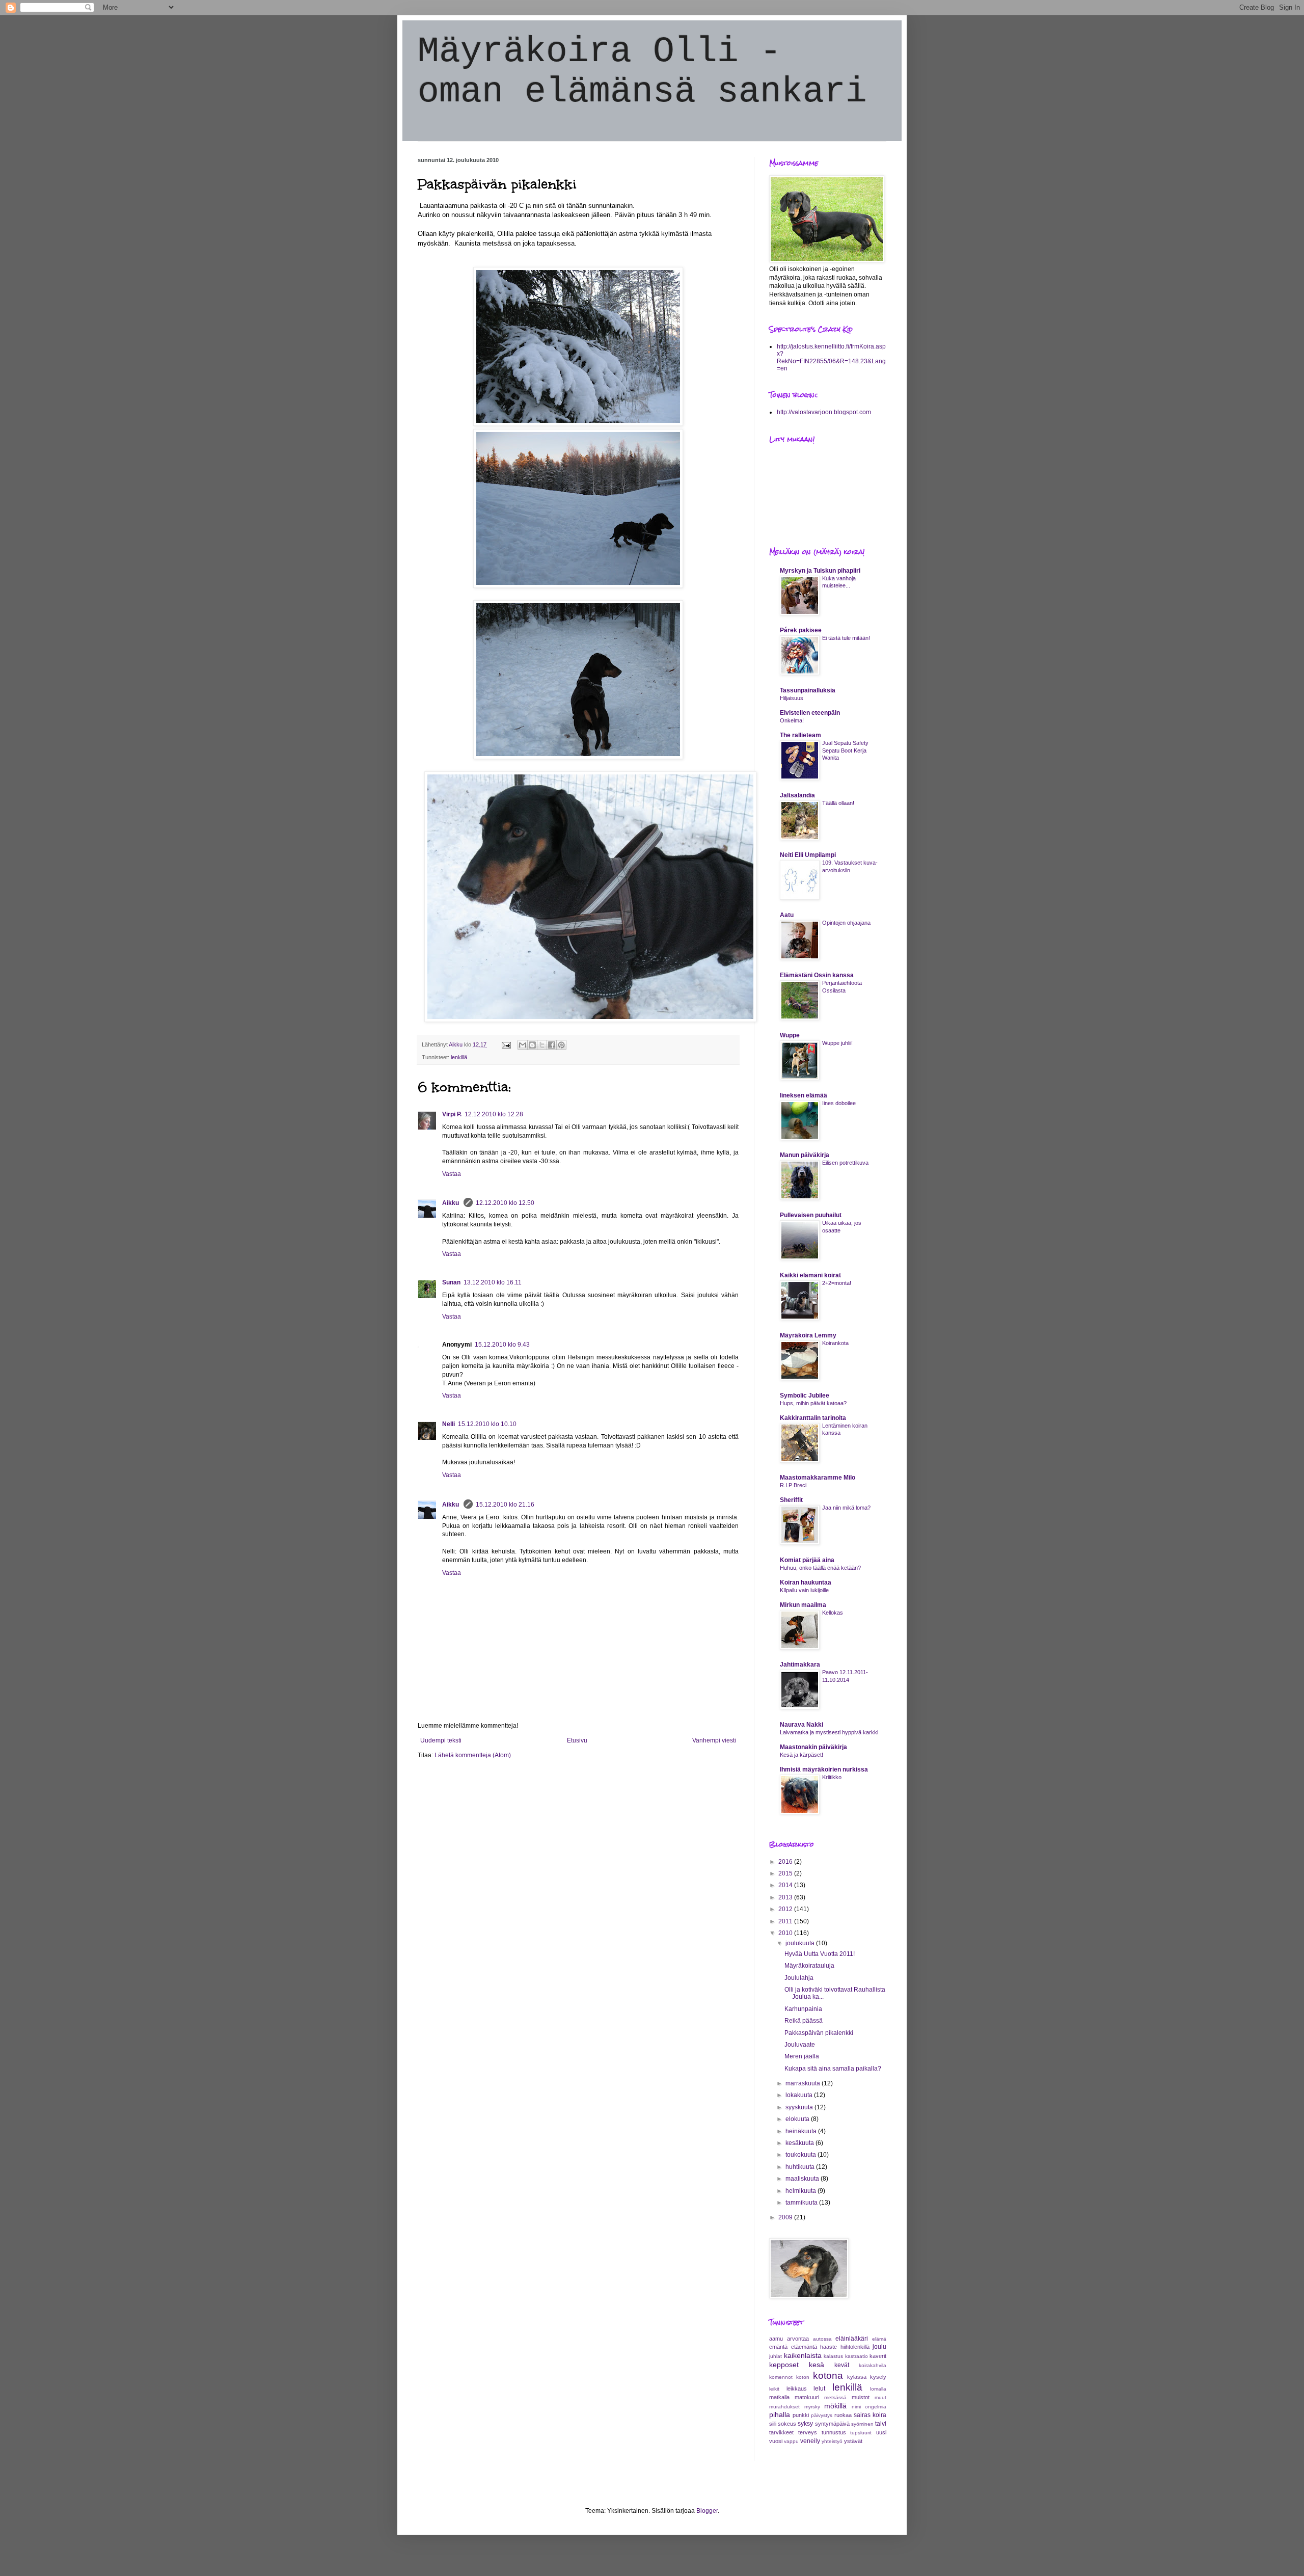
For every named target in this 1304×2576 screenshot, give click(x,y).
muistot (861, 2397)
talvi (881, 2424)
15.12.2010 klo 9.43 (502, 1345)
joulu (879, 2347)
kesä (817, 2365)
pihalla (780, 2414)
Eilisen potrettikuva (845, 1163)
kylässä (857, 2377)
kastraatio (857, 2356)
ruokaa (843, 2415)
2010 (786, 1933)
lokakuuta (800, 2095)
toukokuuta (802, 2155)
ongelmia (876, 2407)
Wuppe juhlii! (837, 1043)
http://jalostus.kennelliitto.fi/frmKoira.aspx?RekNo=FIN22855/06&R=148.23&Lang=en (831, 357)
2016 (786, 1862)
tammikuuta (802, 2203)
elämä (879, 2339)
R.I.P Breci (793, 1485)
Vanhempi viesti (714, 1740)
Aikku (451, 1203)
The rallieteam (800, 735)
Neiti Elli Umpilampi (808, 855)
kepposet (784, 2365)
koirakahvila (873, 2365)
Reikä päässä (804, 2021)
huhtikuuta (801, 2167)
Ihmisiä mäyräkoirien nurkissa (824, 1769)
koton (803, 2377)
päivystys (822, 2415)
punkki (801, 2415)
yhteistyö (832, 2441)
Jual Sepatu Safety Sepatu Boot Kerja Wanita (845, 750)
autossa (822, 2339)
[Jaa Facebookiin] (552, 1045)
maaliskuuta (803, 2179)
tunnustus (834, 2432)
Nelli (449, 1424)
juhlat (776, 2356)
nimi (856, 2407)
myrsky (812, 2407)
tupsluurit (861, 2433)
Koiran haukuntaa (806, 1582)
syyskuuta (800, 2107)
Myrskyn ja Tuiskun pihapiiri (820, 571)
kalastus (833, 2356)
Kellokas (833, 1613)
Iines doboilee (839, 1103)
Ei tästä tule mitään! (846, 638)
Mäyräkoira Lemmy (808, 1335)
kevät (842, 2365)
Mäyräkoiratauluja (809, 1966)
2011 (786, 1921)
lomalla (878, 2389)
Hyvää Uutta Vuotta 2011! (820, 1954)
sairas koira (870, 2415)
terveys (808, 2432)
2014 (786, 1885)
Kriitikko (832, 1777)
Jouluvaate (800, 2045)
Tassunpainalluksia (808, 690)
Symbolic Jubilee (805, 1396)
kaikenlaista (803, 2355)
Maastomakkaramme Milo (818, 1478)
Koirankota (835, 1343)
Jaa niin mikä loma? (846, 1508)
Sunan (451, 1282)
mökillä (835, 2406)
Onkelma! (792, 720)
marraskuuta (804, 2083)
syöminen (862, 2424)
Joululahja (799, 1978)
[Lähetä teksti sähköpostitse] (506, 1044)
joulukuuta (801, 1943)
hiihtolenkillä (855, 2347)
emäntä (778, 2347)
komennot (781, 2377)
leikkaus (797, 2389)
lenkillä (459, 1057)
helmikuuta (802, 2191)
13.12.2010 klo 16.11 (493, 1282)
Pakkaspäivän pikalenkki (819, 2033)
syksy (805, 2424)
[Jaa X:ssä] (542, 1045)
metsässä (835, 2397)
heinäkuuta (802, 2131)
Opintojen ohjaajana (846, 923)
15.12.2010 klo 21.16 (505, 1505)
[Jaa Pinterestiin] (561, 1045)
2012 (786, 1909)
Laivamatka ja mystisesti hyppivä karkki (829, 1732)
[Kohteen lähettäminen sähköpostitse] (523, 1045)
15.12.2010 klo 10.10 (487, 1424)
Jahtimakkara (800, 1665)
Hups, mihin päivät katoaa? (813, 1403)
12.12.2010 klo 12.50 (505, 1203)
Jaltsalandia (797, 795)
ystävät (853, 2441)
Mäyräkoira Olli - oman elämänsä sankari (642, 72)
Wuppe (790, 1035)
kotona (828, 2376)
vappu (791, 2441)
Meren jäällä (802, 2056)
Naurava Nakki (802, 1725)
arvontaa (798, 2339)
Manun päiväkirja (805, 1155)
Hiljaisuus (792, 698)
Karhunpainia (803, 2009)
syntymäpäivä (832, 2424)
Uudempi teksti (441, 1740)
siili (773, 2424)
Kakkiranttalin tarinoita (813, 1418)
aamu (776, 2339)
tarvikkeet (781, 2432)
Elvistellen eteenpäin (810, 713)
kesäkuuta (800, 2143)
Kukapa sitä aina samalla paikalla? (833, 2069)
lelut (819, 2389)
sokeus (787, 2424)
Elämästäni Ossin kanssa (817, 975)
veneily (810, 2441)
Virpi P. (452, 1114)
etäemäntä (804, 2347)
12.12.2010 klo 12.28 (494, 1114)
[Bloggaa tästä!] (532, 1045)
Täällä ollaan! (838, 803)
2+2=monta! (837, 1283)
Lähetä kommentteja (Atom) (473, 1755)
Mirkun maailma (803, 1605)
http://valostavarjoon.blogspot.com (824, 412)
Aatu (787, 915)
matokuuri (807, 2397)
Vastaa (452, 1174)
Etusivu (577, 1740)
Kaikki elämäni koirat (810, 1275)
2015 (786, 1873)
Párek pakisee (801, 630)
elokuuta (798, 2119)
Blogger (707, 2511)
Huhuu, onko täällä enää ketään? (820, 1568)
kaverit (878, 2356)
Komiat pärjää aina (807, 1560)
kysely (878, 2377)
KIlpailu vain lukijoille (804, 1590)
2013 (786, 1897)
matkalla (779, 2397)
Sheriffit (791, 1500)
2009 (786, 2217)
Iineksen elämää (804, 1095)
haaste (828, 2347)
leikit (774, 2389)
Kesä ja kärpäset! (802, 1755)
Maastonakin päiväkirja (813, 1747)
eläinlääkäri (852, 2339)
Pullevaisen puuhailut (811, 1215)
